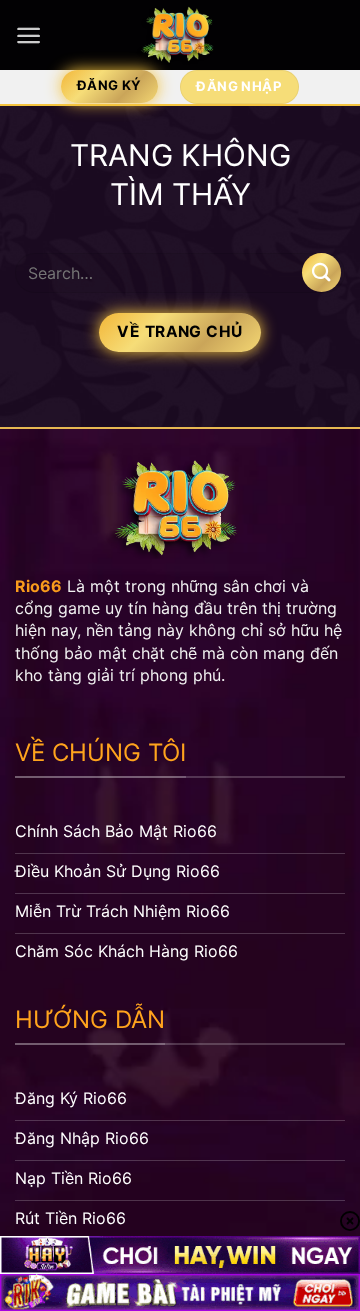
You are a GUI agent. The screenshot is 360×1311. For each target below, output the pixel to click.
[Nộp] (321, 272)
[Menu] (28, 35)
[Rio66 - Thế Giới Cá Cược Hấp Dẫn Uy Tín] (180, 35)
